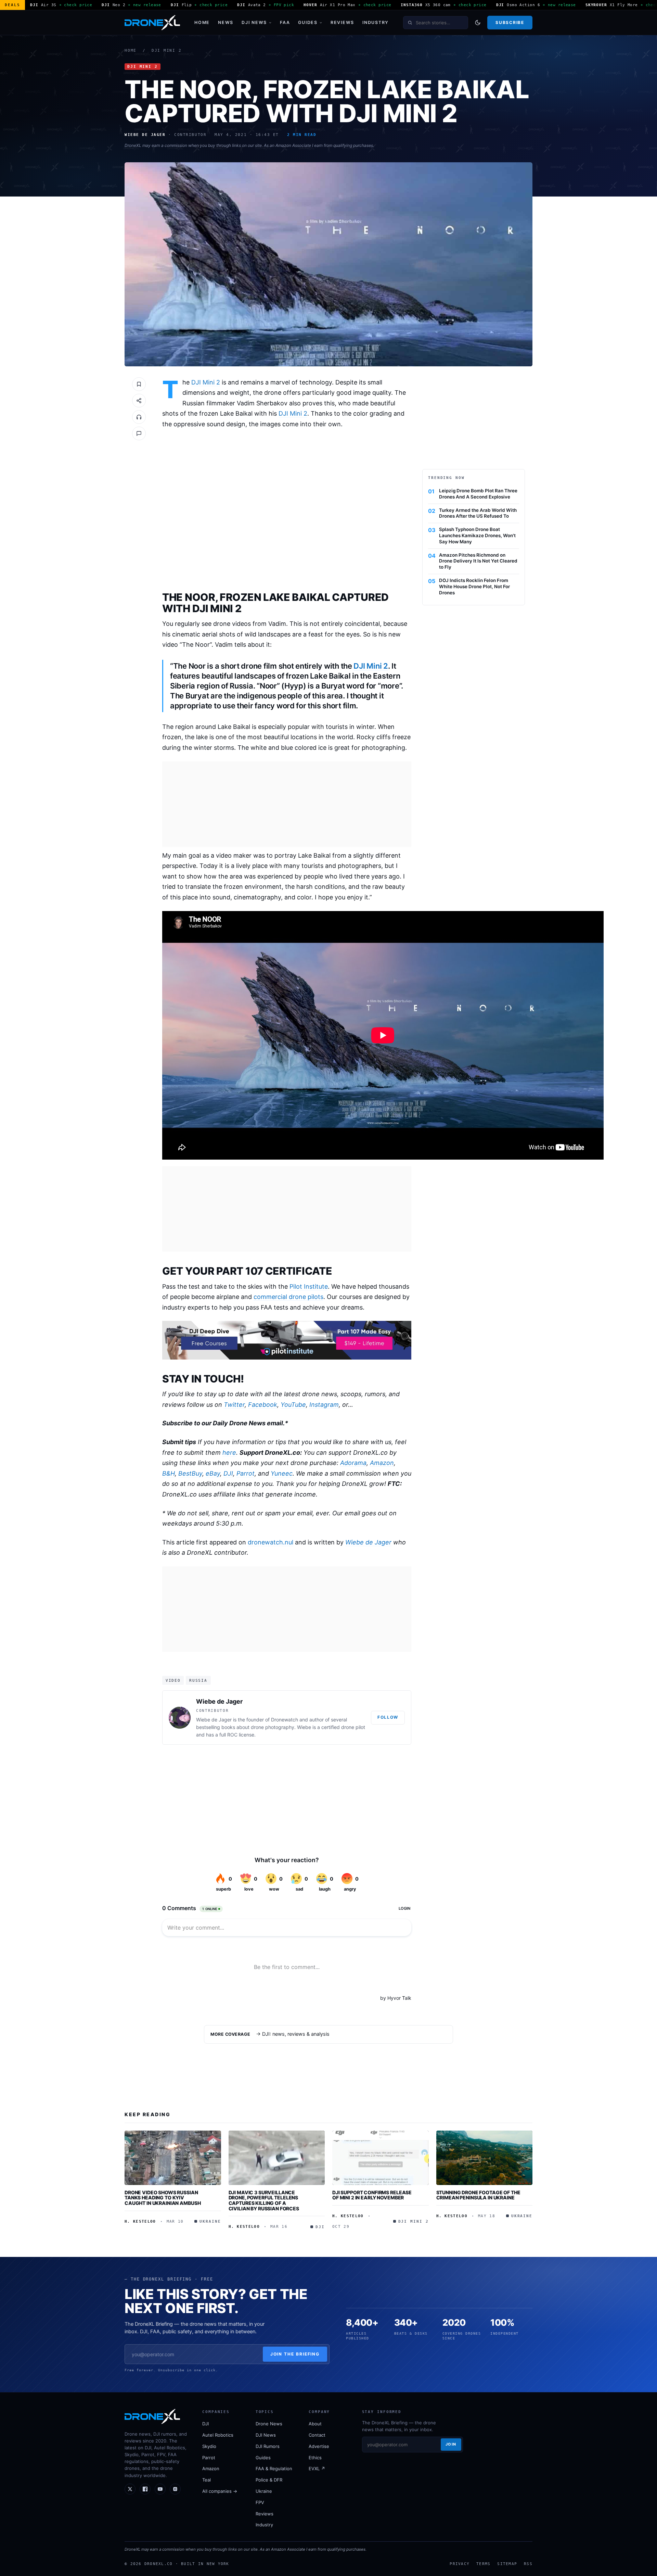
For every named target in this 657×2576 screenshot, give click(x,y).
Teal (207, 2480)
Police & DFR (269, 2480)
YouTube (293, 1405)
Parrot (246, 1473)
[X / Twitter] (130, 2489)
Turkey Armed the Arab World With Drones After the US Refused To (478, 513)
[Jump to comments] (139, 433)
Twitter (234, 1405)
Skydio (209, 2446)
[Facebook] (145, 2489)
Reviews (342, 22)
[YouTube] (160, 2489)
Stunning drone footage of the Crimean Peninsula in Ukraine (478, 2195)
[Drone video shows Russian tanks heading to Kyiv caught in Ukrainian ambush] (173, 2158)
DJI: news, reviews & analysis (296, 2034)
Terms (483, 2564)
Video (173, 1680)
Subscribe (510, 22)
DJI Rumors (268, 2446)
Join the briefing (295, 2354)
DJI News (254, 22)
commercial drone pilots (288, 1297)
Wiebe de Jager (368, 1542)
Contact (317, 2435)
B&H (169, 1473)
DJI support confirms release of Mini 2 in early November (372, 2195)
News (226, 22)
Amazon (382, 1463)
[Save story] (139, 384)
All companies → (220, 2491)
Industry (376, 22)
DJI (228, 1473)
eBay (213, 1473)
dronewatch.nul (270, 1542)
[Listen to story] (139, 417)
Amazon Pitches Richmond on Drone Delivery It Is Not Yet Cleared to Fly (478, 561)
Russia (198, 1680)
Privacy (460, 2564)
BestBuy (190, 1473)
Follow (388, 1717)
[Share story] (139, 401)
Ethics (315, 2458)
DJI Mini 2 (167, 50)
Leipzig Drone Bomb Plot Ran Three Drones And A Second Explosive (478, 494)
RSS (528, 2564)
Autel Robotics (218, 2435)
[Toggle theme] (478, 23)
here (229, 1453)
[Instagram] (175, 2489)
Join (451, 2444)
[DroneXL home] (152, 23)
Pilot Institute (309, 1286)
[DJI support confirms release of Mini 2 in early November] (381, 2158)
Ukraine (264, 2491)
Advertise (319, 2446)
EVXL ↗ (317, 2468)
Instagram (324, 1405)
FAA (285, 22)
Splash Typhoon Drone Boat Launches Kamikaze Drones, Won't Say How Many (477, 535)
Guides (308, 22)
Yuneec (282, 1473)
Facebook (263, 1405)
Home (202, 22)
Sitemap (507, 2564)
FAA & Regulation (274, 2468)
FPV (260, 2502)
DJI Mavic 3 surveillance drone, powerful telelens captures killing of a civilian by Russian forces (264, 2200)
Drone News (269, 2424)
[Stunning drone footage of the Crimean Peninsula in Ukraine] (485, 2158)
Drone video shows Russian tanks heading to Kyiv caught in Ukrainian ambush (163, 2198)
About (315, 2424)
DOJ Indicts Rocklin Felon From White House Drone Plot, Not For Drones (474, 586)
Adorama (353, 1463)
